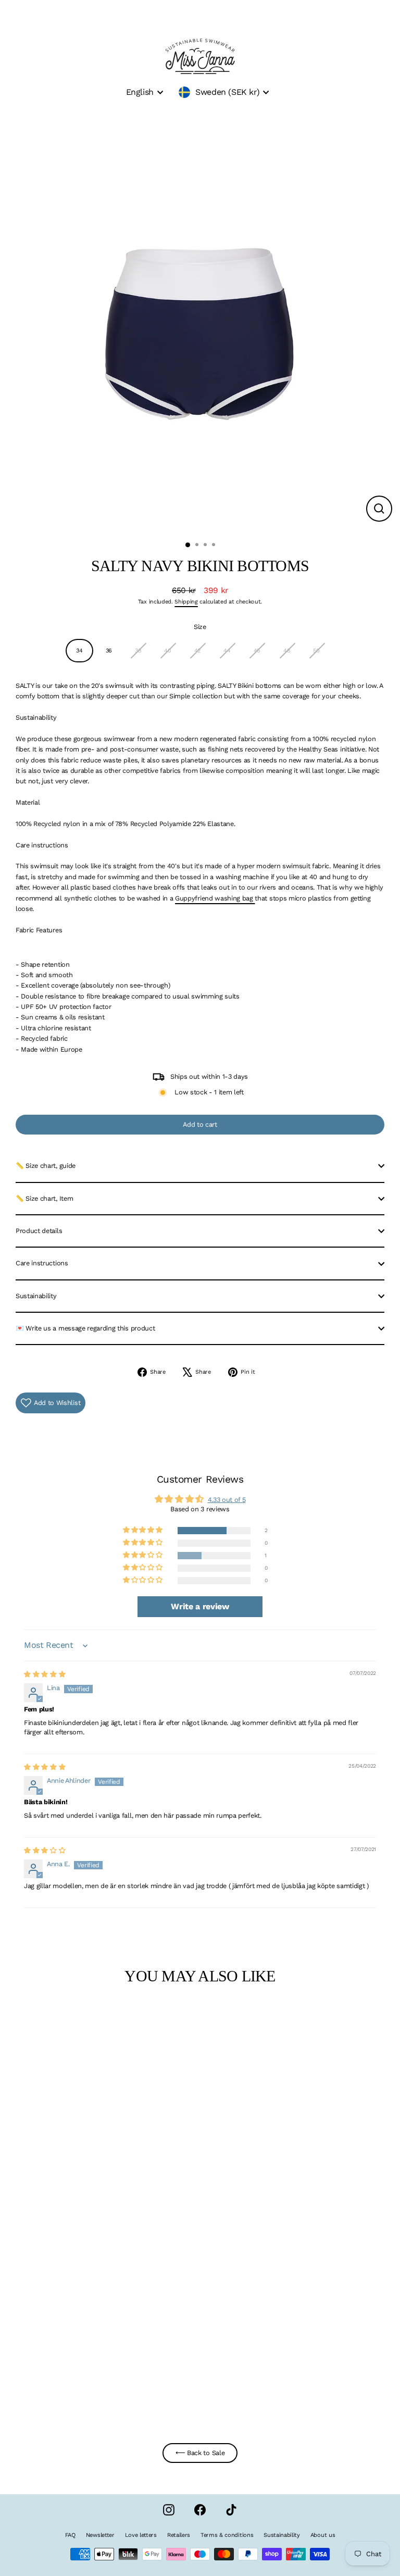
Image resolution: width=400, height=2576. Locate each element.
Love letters (141, 2535)
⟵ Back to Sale (200, 2453)
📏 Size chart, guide (46, 1166)
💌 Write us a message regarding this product (85, 1328)
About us (323, 2535)
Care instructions (42, 1263)
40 (167, 651)
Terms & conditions (227, 2535)
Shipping (186, 602)
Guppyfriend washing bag (215, 898)
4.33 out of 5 (227, 1500)
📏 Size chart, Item (44, 1198)
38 (138, 651)
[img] (45, 1674)
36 (109, 651)
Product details (39, 1231)
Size (200, 627)
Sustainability (36, 1296)
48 (287, 651)
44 (227, 651)
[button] (143, 1530)
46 (257, 651)
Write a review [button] (200, 1606)
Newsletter (100, 2535)
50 (316, 651)
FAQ (70, 2535)
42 (197, 651)
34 (79, 651)
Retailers (179, 2535)
